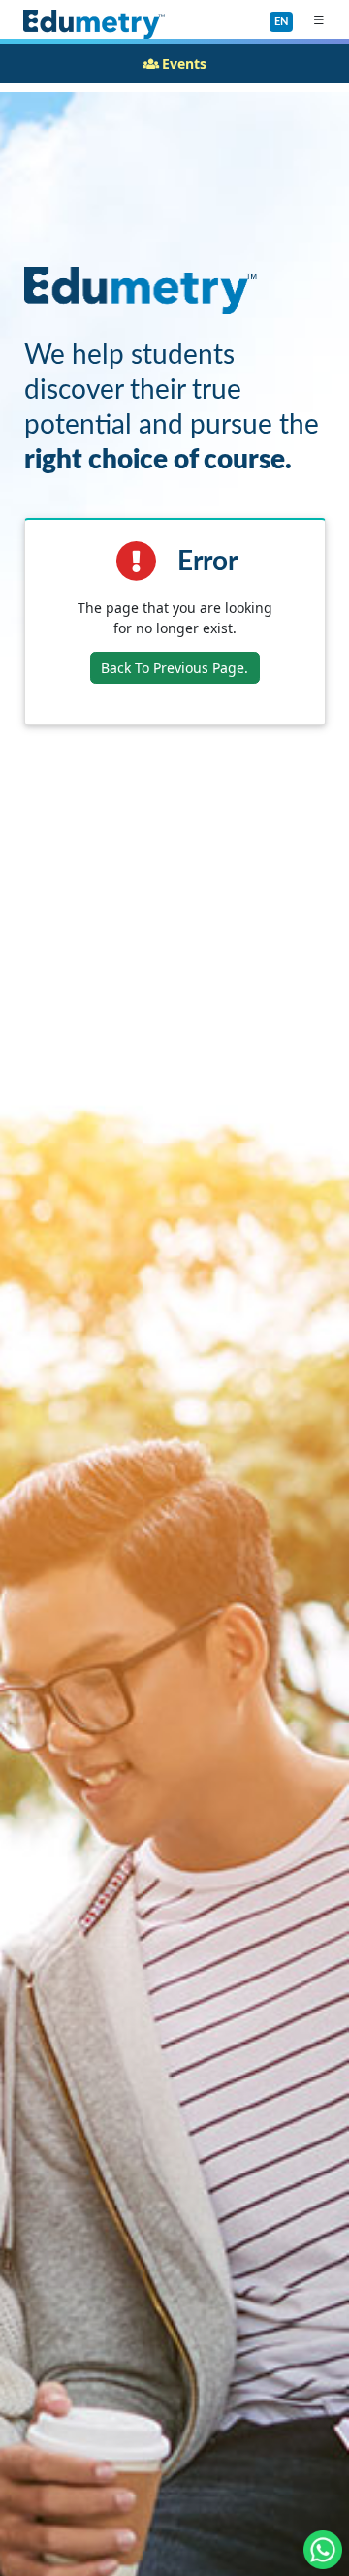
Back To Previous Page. (174, 668)
